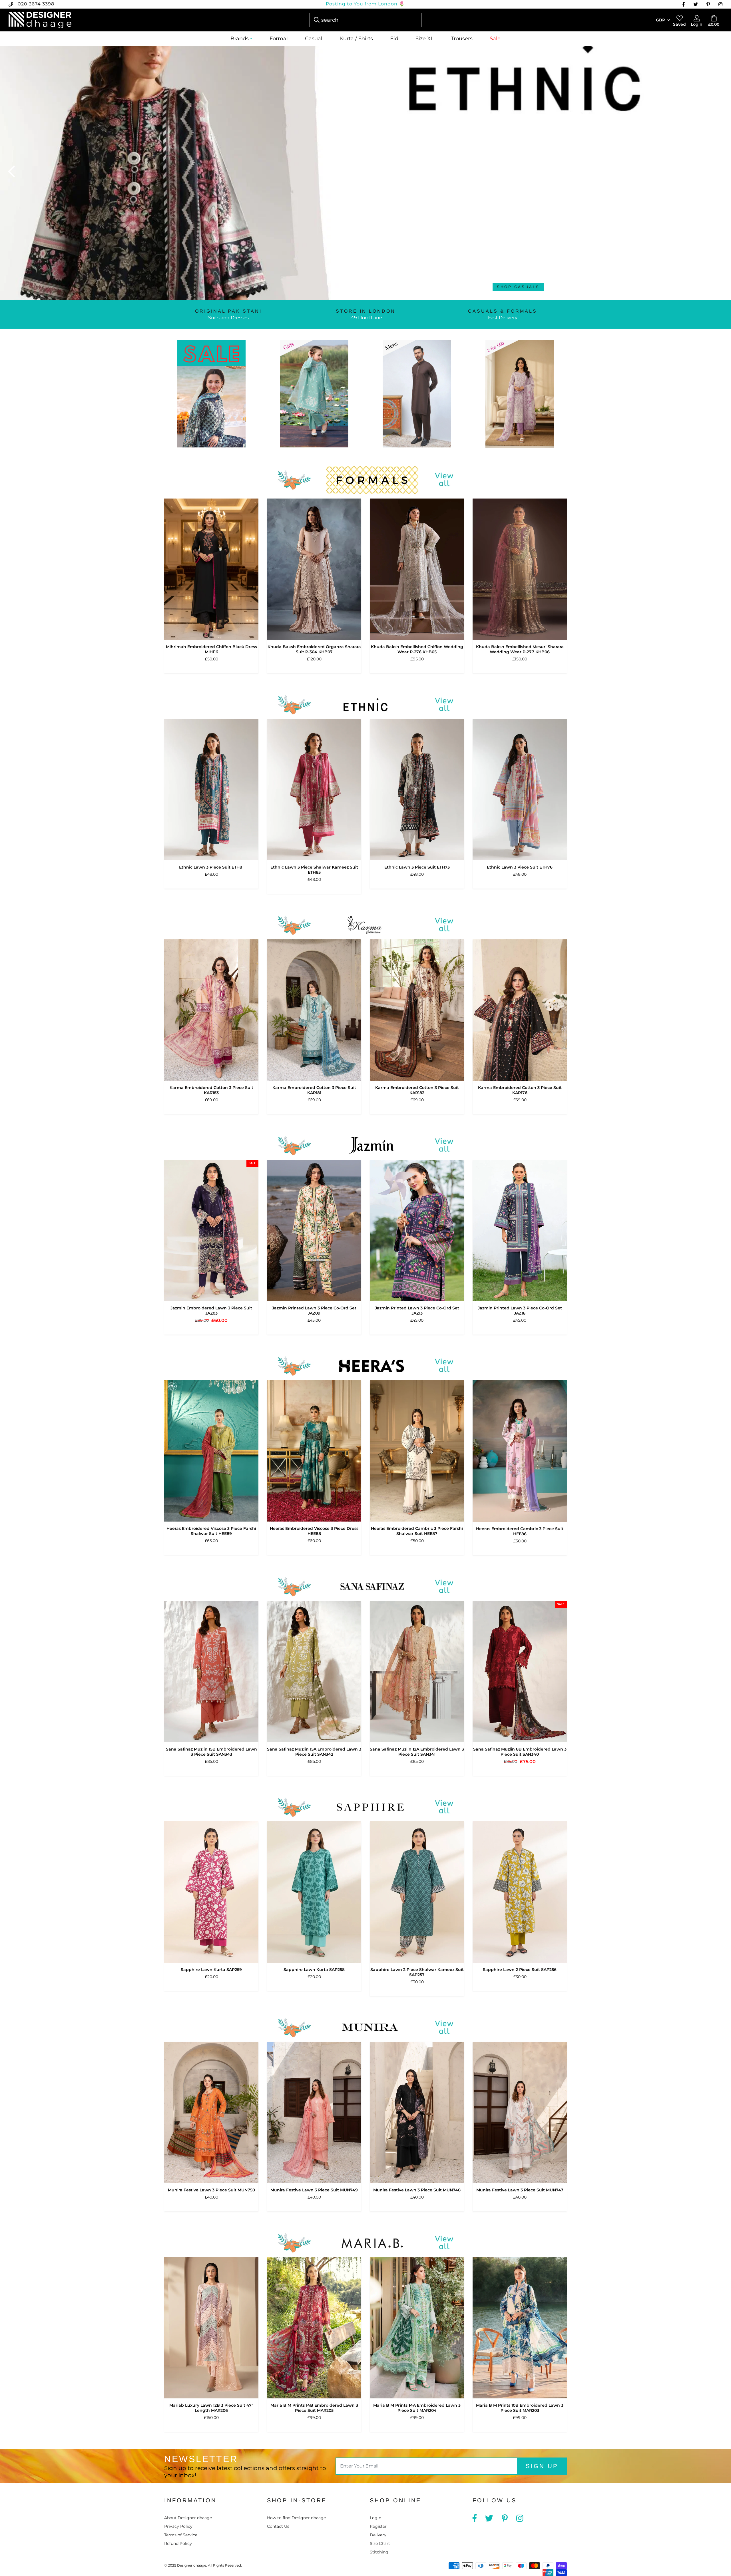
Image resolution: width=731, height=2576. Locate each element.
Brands (240, 39)
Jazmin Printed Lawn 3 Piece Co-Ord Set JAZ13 (417, 1311)
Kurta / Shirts (356, 39)
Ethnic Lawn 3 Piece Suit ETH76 (520, 867)
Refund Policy (178, 2543)
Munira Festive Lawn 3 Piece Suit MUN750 (211, 2190)
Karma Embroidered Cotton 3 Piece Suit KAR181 (314, 1090)
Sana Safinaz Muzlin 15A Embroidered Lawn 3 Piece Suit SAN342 (314, 1752)
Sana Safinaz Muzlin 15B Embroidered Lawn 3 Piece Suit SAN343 (211, 1752)
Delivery (378, 2535)
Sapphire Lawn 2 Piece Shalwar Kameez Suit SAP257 (417, 1972)
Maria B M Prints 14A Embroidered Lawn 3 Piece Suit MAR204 (417, 2408)
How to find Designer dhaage (296, 2518)
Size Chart (380, 2543)
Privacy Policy (178, 2526)
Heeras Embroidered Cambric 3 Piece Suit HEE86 (520, 1531)
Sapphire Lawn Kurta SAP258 (314, 1970)
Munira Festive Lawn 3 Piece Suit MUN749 (314, 2190)
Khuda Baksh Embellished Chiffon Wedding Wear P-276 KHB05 (417, 649)
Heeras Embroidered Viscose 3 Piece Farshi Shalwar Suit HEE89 (211, 1531)
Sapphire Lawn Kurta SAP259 (211, 1970)
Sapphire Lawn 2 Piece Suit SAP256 (520, 1970)
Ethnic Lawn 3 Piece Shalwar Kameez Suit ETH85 (314, 870)
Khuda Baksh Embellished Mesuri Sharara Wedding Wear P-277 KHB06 (520, 649)
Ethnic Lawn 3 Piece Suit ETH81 (211, 867)
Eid (394, 39)
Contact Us (278, 2526)
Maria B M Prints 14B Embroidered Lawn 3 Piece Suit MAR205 (314, 2408)
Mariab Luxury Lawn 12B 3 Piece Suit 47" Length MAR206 (211, 2408)
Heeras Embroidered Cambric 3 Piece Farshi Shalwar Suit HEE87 (417, 1531)
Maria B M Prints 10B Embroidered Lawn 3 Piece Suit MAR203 (520, 2408)
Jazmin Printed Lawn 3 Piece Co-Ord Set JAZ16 (520, 1311)
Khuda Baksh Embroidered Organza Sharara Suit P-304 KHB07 (314, 649)
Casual (314, 39)
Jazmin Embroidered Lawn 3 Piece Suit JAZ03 (211, 1311)
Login (375, 2518)
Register (378, 2526)
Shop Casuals (518, 287)
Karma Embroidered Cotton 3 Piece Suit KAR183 (211, 1090)
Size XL (425, 39)
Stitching (379, 2552)
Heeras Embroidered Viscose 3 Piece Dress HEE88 (314, 1531)
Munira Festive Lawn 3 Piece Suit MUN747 (520, 2190)
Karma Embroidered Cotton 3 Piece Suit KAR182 (417, 1090)
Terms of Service (181, 2535)
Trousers (462, 39)
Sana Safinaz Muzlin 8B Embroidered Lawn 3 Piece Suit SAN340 (520, 1752)
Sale (495, 39)
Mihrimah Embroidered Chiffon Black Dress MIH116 (211, 649)
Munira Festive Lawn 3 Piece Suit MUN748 (417, 2190)
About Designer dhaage (188, 2518)
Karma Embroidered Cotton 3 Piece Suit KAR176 (520, 1090)
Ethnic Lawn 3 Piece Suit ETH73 (417, 867)
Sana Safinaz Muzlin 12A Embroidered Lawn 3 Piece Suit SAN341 (417, 1752)
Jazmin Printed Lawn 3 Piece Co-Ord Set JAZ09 (314, 1311)
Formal (279, 39)
